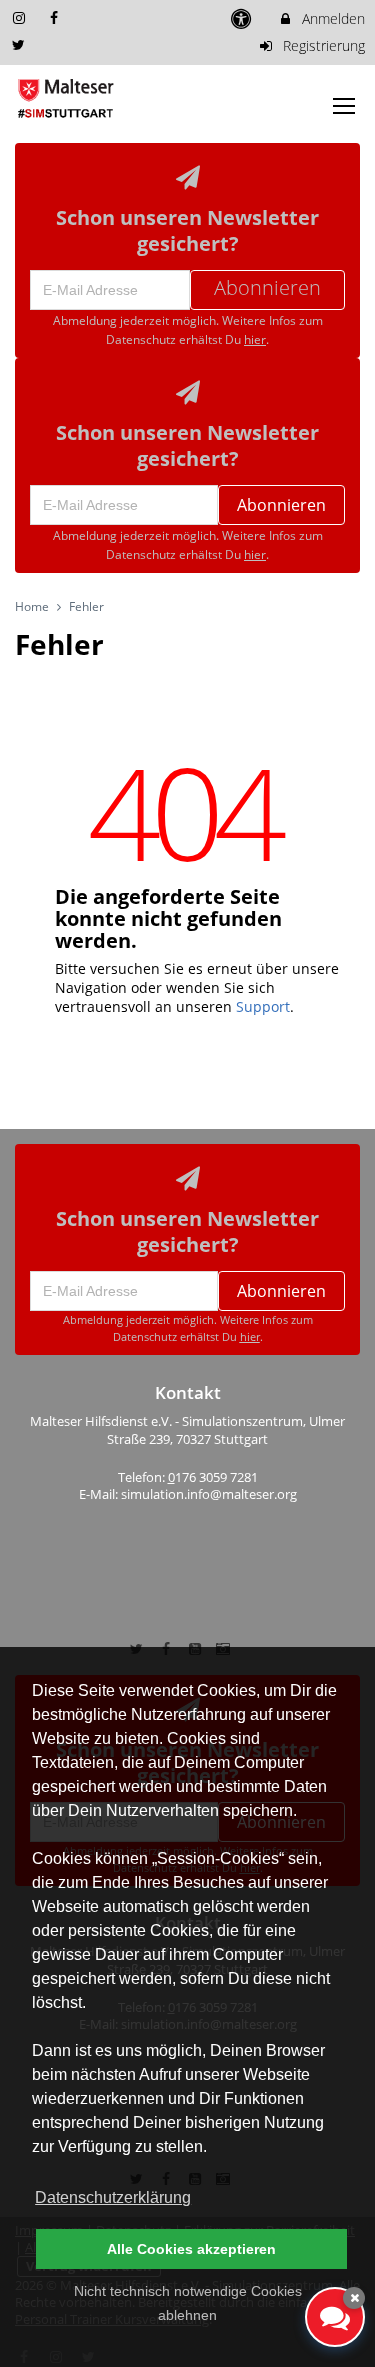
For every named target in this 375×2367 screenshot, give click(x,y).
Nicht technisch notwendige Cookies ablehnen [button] (188, 2303)
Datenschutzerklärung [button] (113, 2197)
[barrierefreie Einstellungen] (243, 18)
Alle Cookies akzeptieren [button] (191, 2249)
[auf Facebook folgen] (57, 17)
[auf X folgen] (21, 44)
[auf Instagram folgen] (21, 17)
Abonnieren (281, 505)
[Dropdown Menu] (344, 106)
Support (263, 1006)
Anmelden (331, 18)
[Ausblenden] (354, 2298)
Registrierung (322, 45)
